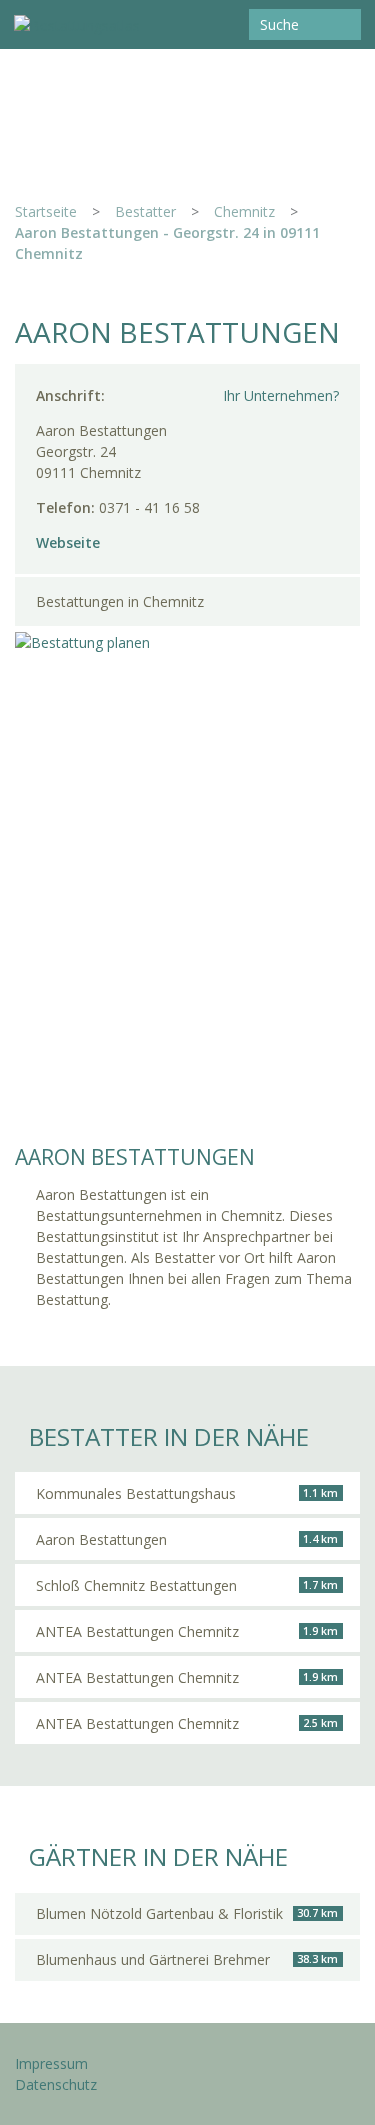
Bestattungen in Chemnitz (120, 601)
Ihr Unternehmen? (281, 395)
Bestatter (145, 211)
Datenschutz (56, 2084)
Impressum (51, 2063)
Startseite (46, 211)
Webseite (68, 542)
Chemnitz (244, 211)
